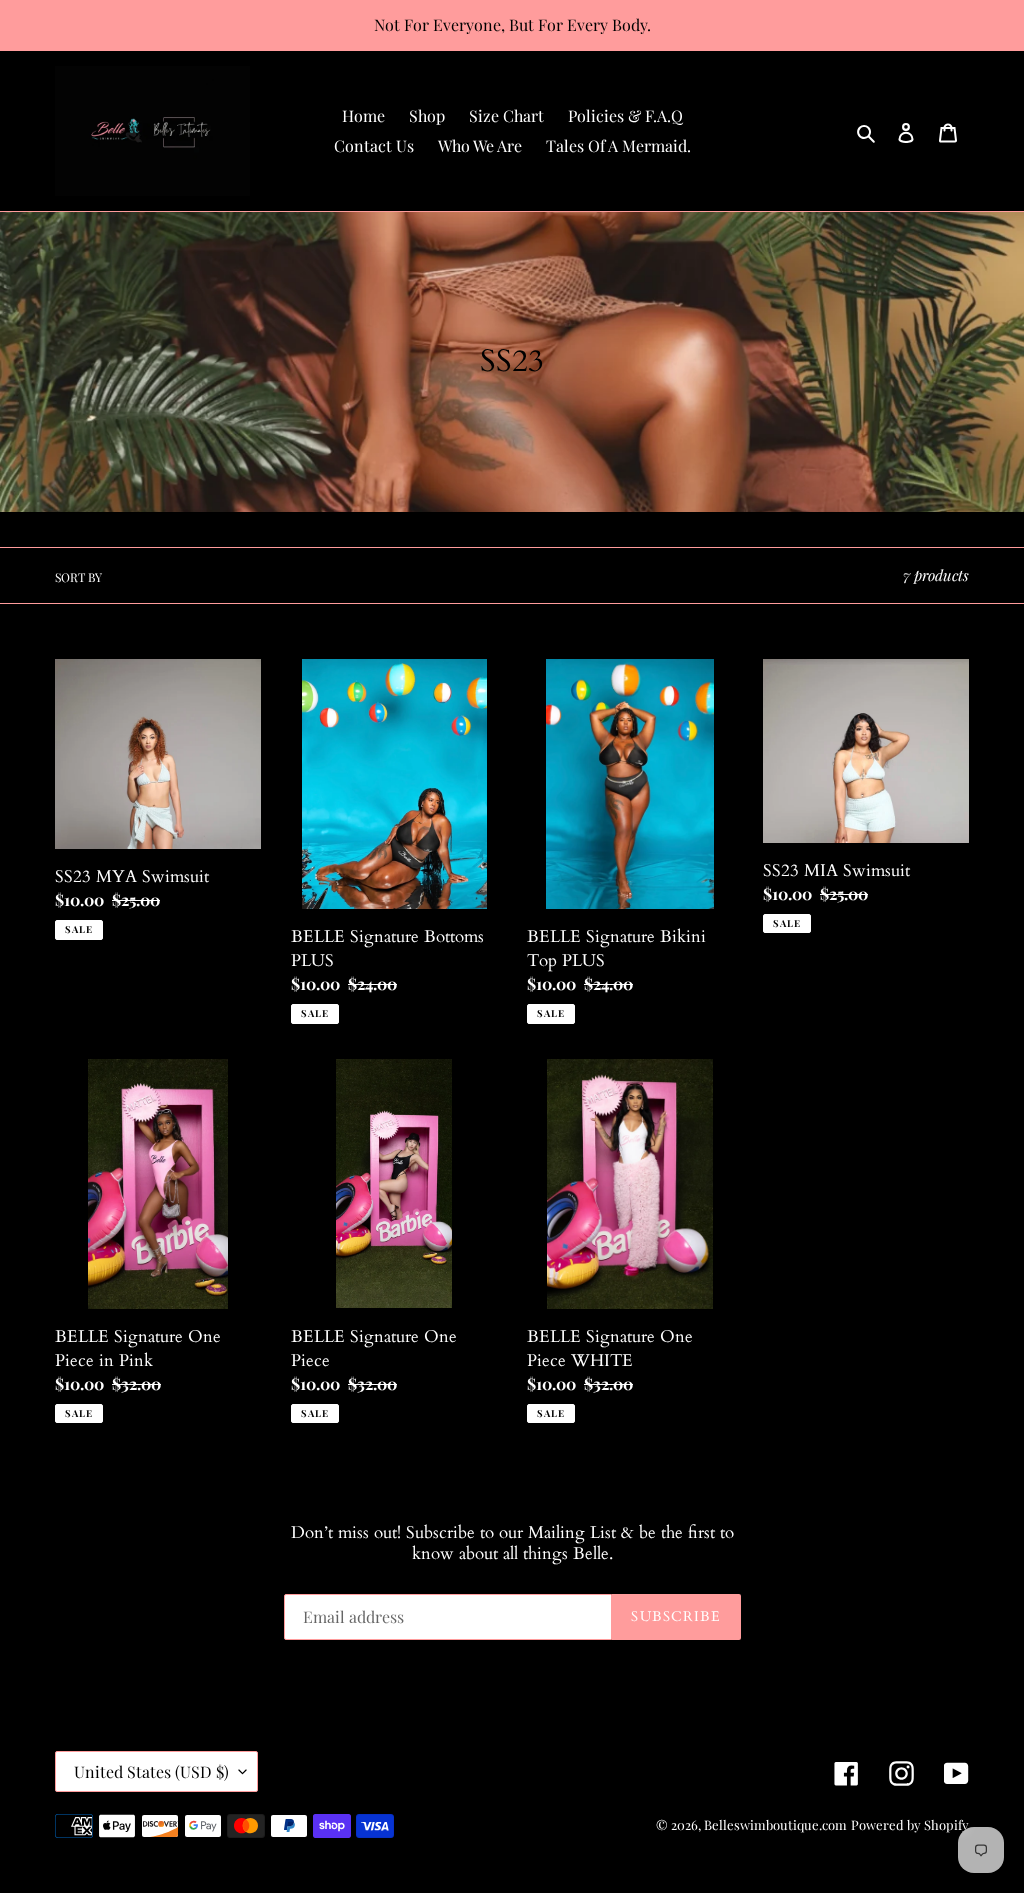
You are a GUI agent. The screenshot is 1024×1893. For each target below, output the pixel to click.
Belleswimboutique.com (775, 1824)
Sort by (78, 577)
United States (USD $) (151, 1771)
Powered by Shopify (910, 1824)
